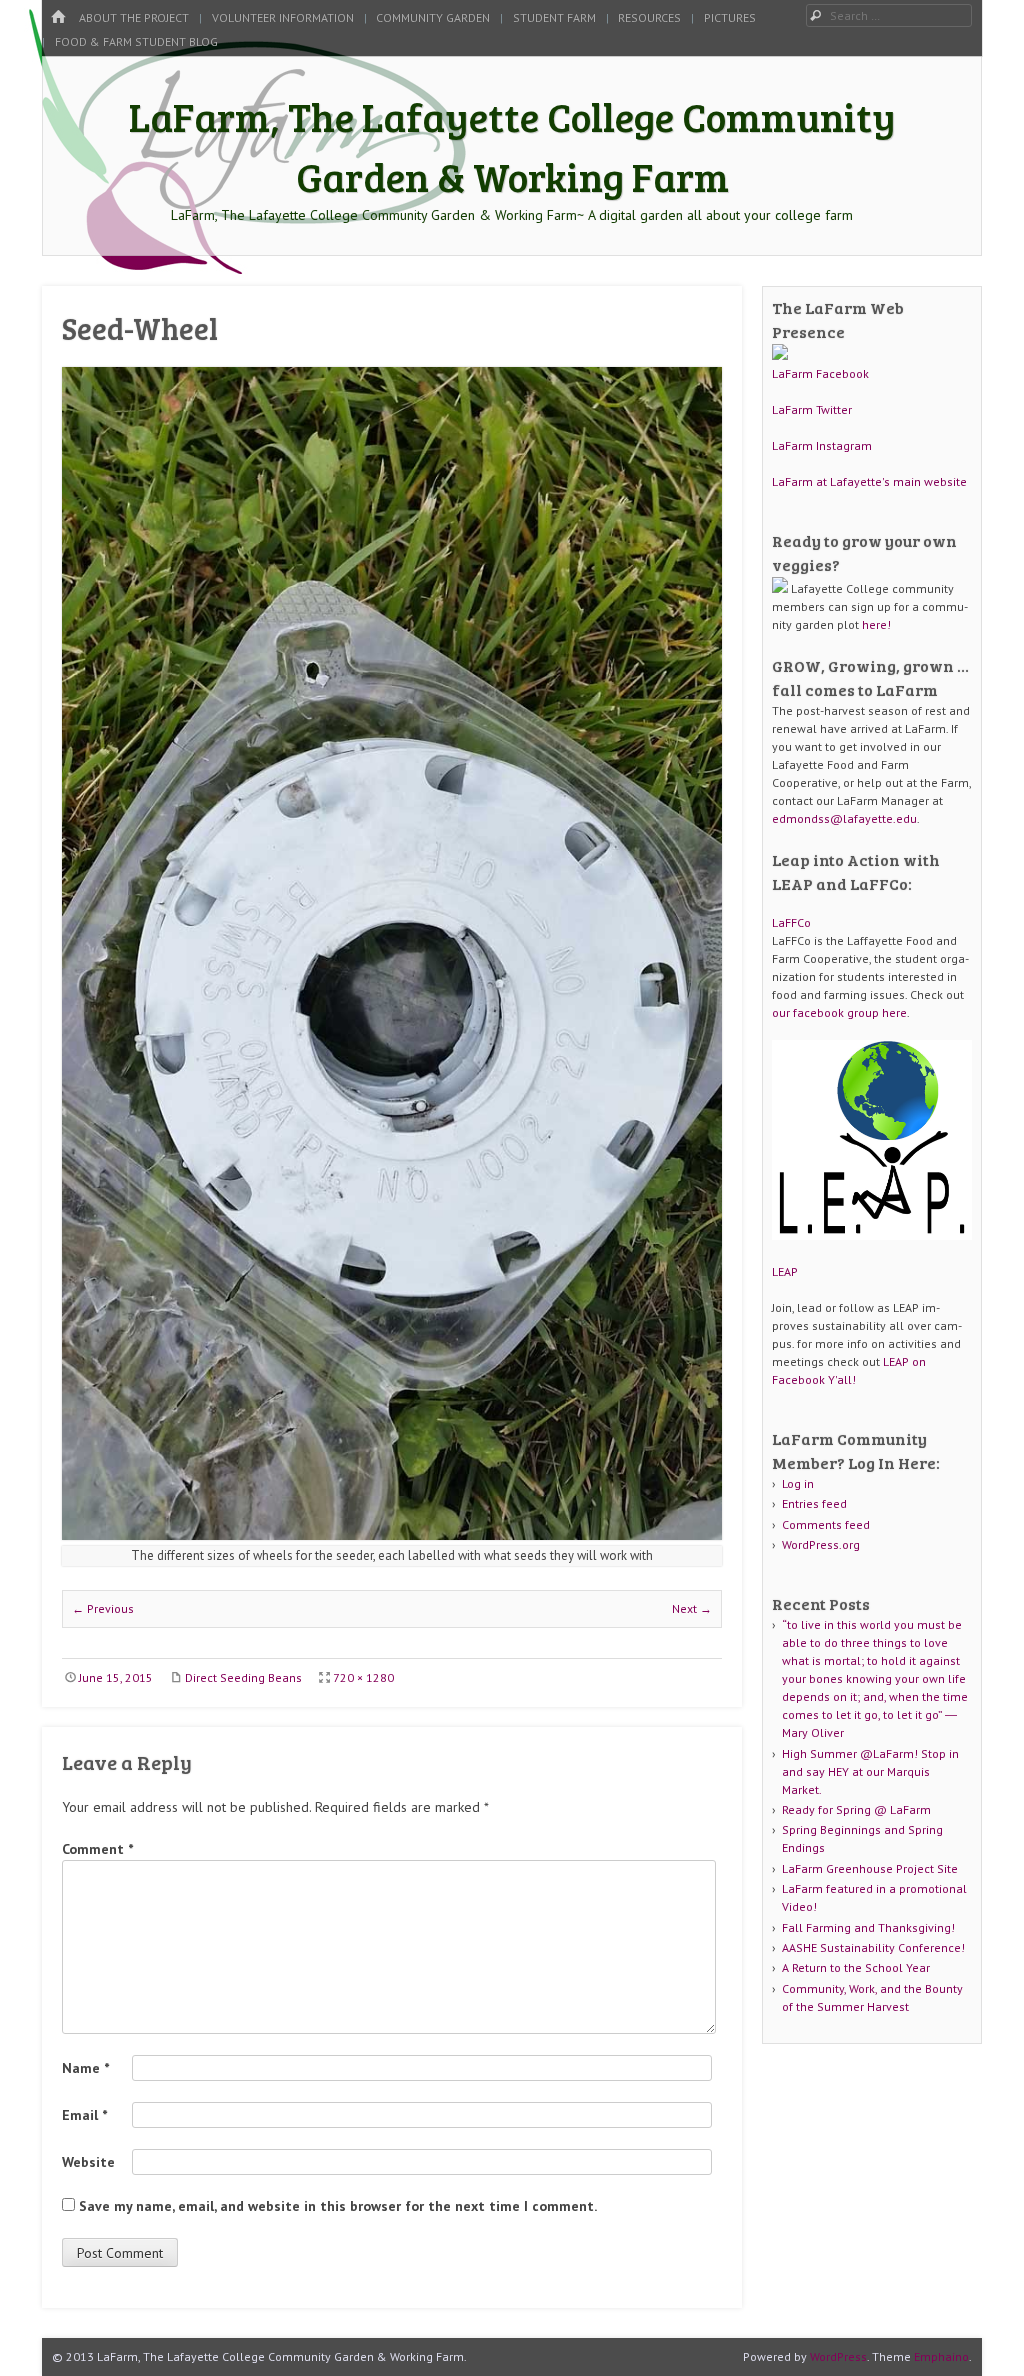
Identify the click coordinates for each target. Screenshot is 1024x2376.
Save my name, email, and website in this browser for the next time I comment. (338, 2206)
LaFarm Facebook (820, 373)
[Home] (58, 17)
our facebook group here (839, 1012)
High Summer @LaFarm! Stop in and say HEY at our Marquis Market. (870, 1771)
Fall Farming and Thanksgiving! (868, 1927)
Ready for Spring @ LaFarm (856, 1809)
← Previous (103, 1608)
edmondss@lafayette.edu (844, 818)
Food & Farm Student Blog (136, 41)
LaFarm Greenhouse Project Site (870, 1868)
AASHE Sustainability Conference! (873, 1947)
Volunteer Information (283, 17)
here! (876, 624)
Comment (97, 1849)
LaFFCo (791, 922)
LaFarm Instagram (822, 445)
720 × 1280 (363, 1677)
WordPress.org (821, 1544)
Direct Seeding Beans (243, 1677)
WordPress (838, 2356)
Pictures (730, 17)
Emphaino (941, 2356)
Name (85, 2068)
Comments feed (826, 1524)
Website (88, 2162)
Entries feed (814, 1503)
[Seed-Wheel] (392, 1534)
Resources (649, 17)
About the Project (134, 17)
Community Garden (433, 17)
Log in (798, 1483)
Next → (692, 1608)
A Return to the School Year (856, 1967)
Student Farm (554, 17)
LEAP (785, 1271)
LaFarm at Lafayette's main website (869, 481)
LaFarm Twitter (812, 409)
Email (84, 2115)
